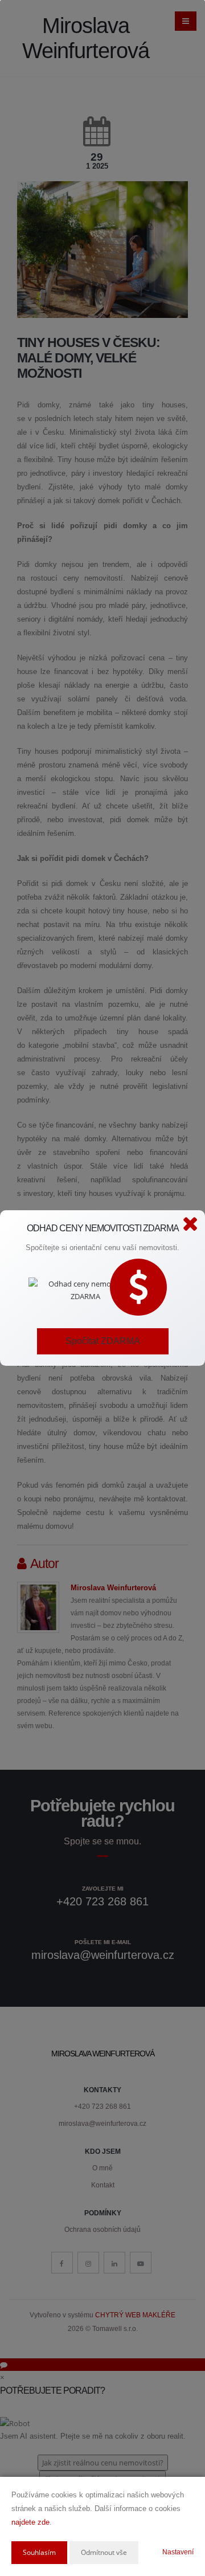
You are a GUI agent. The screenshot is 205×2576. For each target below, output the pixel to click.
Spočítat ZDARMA (103, 1341)
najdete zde (30, 2522)
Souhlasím (39, 2552)
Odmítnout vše (104, 2552)
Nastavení (178, 2552)
